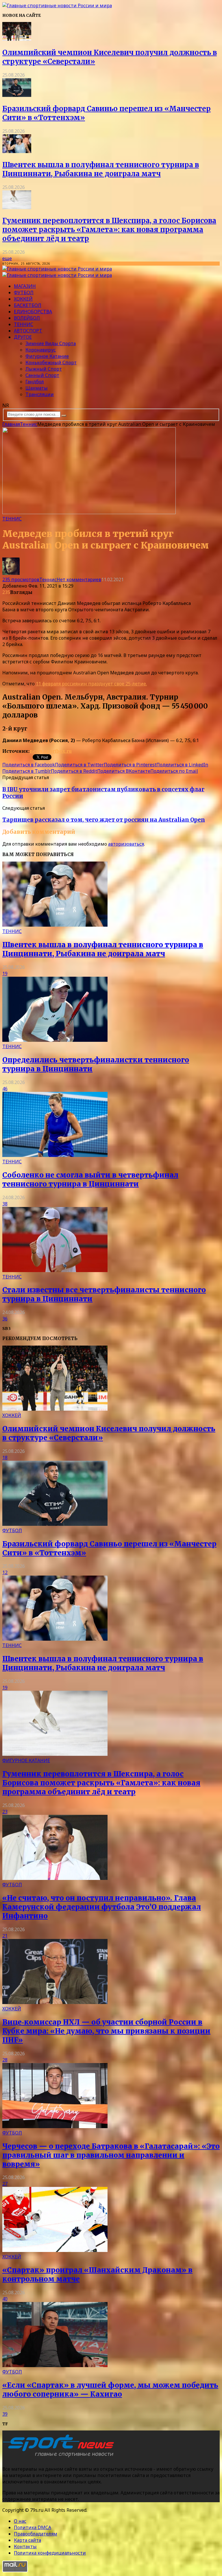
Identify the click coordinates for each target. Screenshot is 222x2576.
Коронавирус (41, 350)
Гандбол (35, 382)
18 (5, 1458)
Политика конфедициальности (50, 2553)
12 (5, 1572)
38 (5, 1204)
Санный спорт (42, 375)
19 (5, 974)
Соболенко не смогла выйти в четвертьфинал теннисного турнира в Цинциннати (90, 1180)
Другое (23, 337)
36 (5, 1319)
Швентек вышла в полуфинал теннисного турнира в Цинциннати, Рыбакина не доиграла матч (101, 169)
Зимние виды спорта (51, 343)
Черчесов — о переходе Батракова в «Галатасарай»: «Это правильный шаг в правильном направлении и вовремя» (111, 2155)
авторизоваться (126, 844)
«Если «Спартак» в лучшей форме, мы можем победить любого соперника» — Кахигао (110, 2390)
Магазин (25, 286)
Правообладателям (36, 2534)
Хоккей (23, 299)
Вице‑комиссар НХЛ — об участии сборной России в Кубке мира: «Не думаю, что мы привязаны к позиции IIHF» (106, 2031)
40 (5, 2299)
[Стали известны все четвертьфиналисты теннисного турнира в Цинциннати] (55, 1270)
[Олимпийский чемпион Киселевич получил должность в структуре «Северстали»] (17, 39)
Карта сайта (27, 2540)
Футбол (24, 292)
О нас (20, 2521)
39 (5, 2414)
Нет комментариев (79, 579)
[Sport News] (57, 5)
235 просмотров (21, 579)
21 (5, 1936)
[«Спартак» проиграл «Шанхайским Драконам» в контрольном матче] (55, 2250)
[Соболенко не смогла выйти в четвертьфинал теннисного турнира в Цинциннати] (55, 1155)
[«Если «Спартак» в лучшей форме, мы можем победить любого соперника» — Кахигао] (55, 2365)
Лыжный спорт (44, 369)
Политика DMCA (33, 2527)
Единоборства (33, 312)
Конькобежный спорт (51, 363)
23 (5, 1812)
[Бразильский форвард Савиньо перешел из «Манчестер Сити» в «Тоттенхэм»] (17, 95)
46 (5, 1089)
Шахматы (37, 388)
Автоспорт (28, 331)
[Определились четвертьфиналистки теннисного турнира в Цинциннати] (55, 1040)
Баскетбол (28, 305)
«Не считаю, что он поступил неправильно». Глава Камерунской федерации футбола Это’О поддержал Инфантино (102, 1907)
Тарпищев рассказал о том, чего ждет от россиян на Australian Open (104, 820)
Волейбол (27, 318)
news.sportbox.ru (51, 751)
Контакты (25, 2546)
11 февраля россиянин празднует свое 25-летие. (91, 684)
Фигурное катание (47, 356)
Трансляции (40, 394)
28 (5, 2060)
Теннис (24, 324)
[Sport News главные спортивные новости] (60, 2457)
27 (5, 2184)
